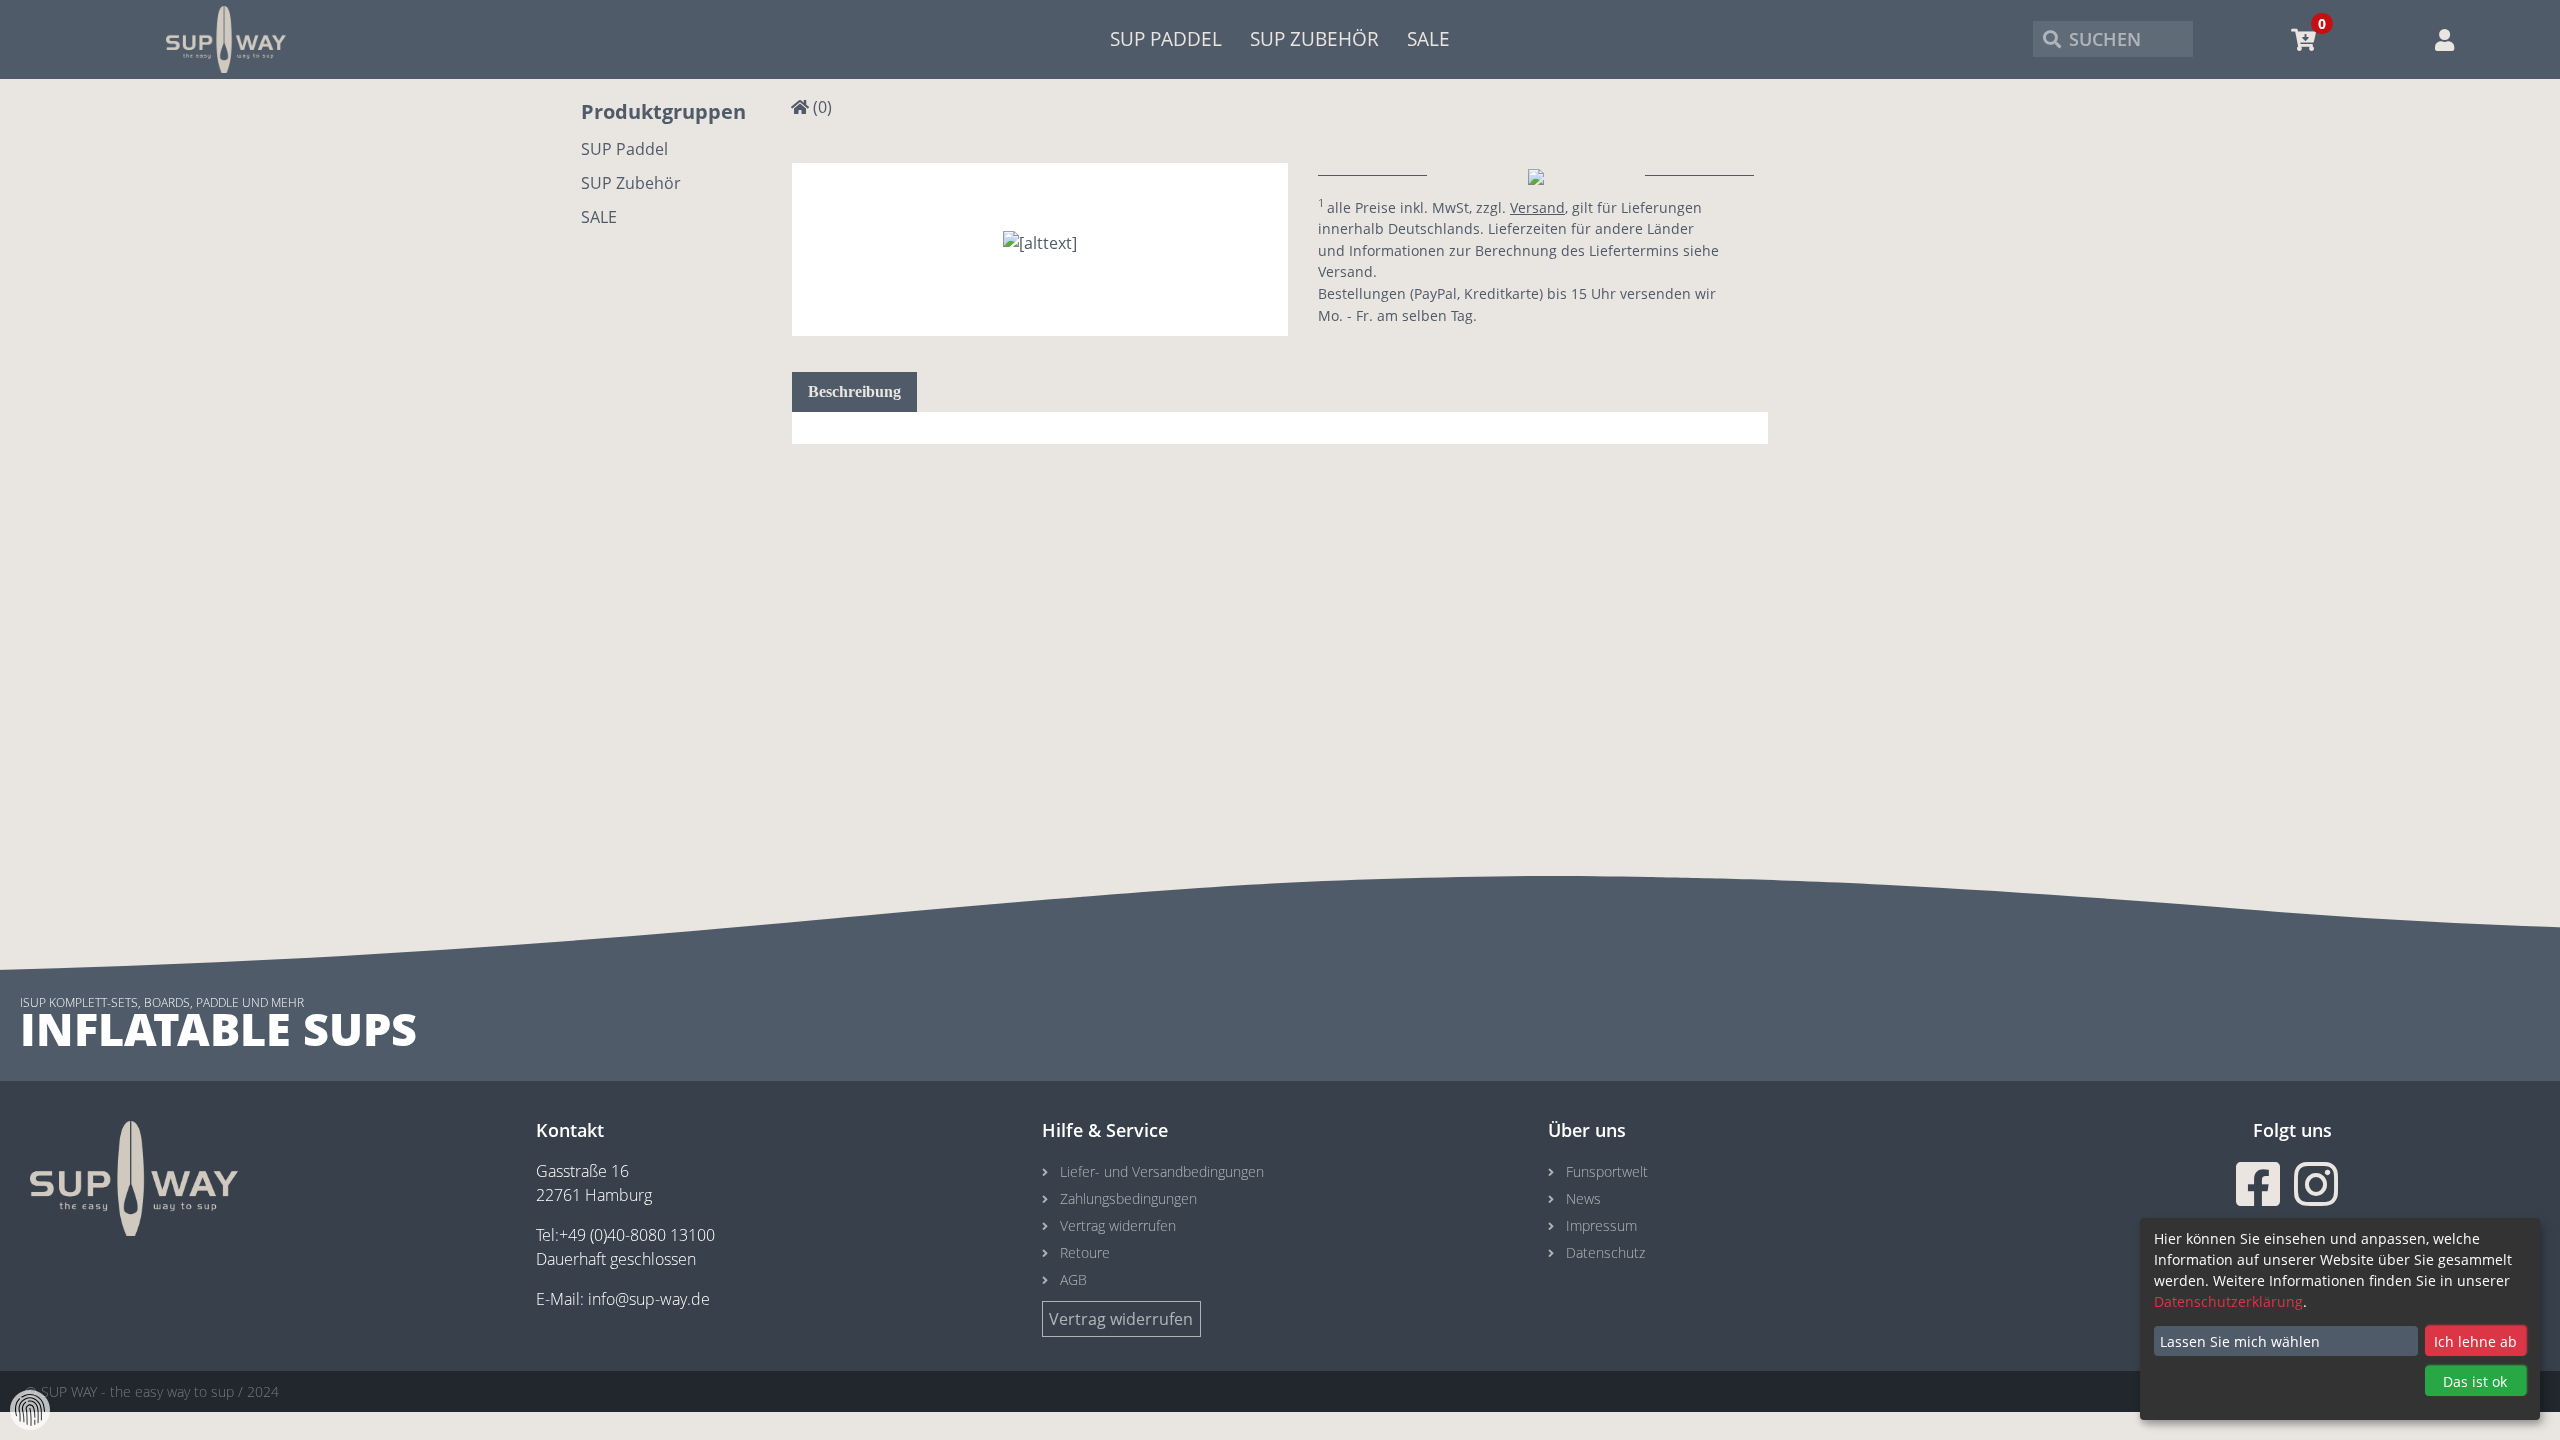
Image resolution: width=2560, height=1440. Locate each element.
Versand (1537, 207)
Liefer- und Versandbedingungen (1162, 1171)
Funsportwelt (1607, 1171)
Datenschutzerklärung (2228, 1301)
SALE (1428, 39)
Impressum (1601, 1225)
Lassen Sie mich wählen (2240, 1341)
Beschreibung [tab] (854, 391)
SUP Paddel (1166, 39)
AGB (1073, 1279)
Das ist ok (2475, 1381)
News (1583, 1198)
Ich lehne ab (2475, 1341)
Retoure (1085, 1252)
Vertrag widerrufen (1118, 1225)
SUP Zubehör (1314, 39)
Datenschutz (1605, 1252)
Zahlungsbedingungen (1128, 1198)
